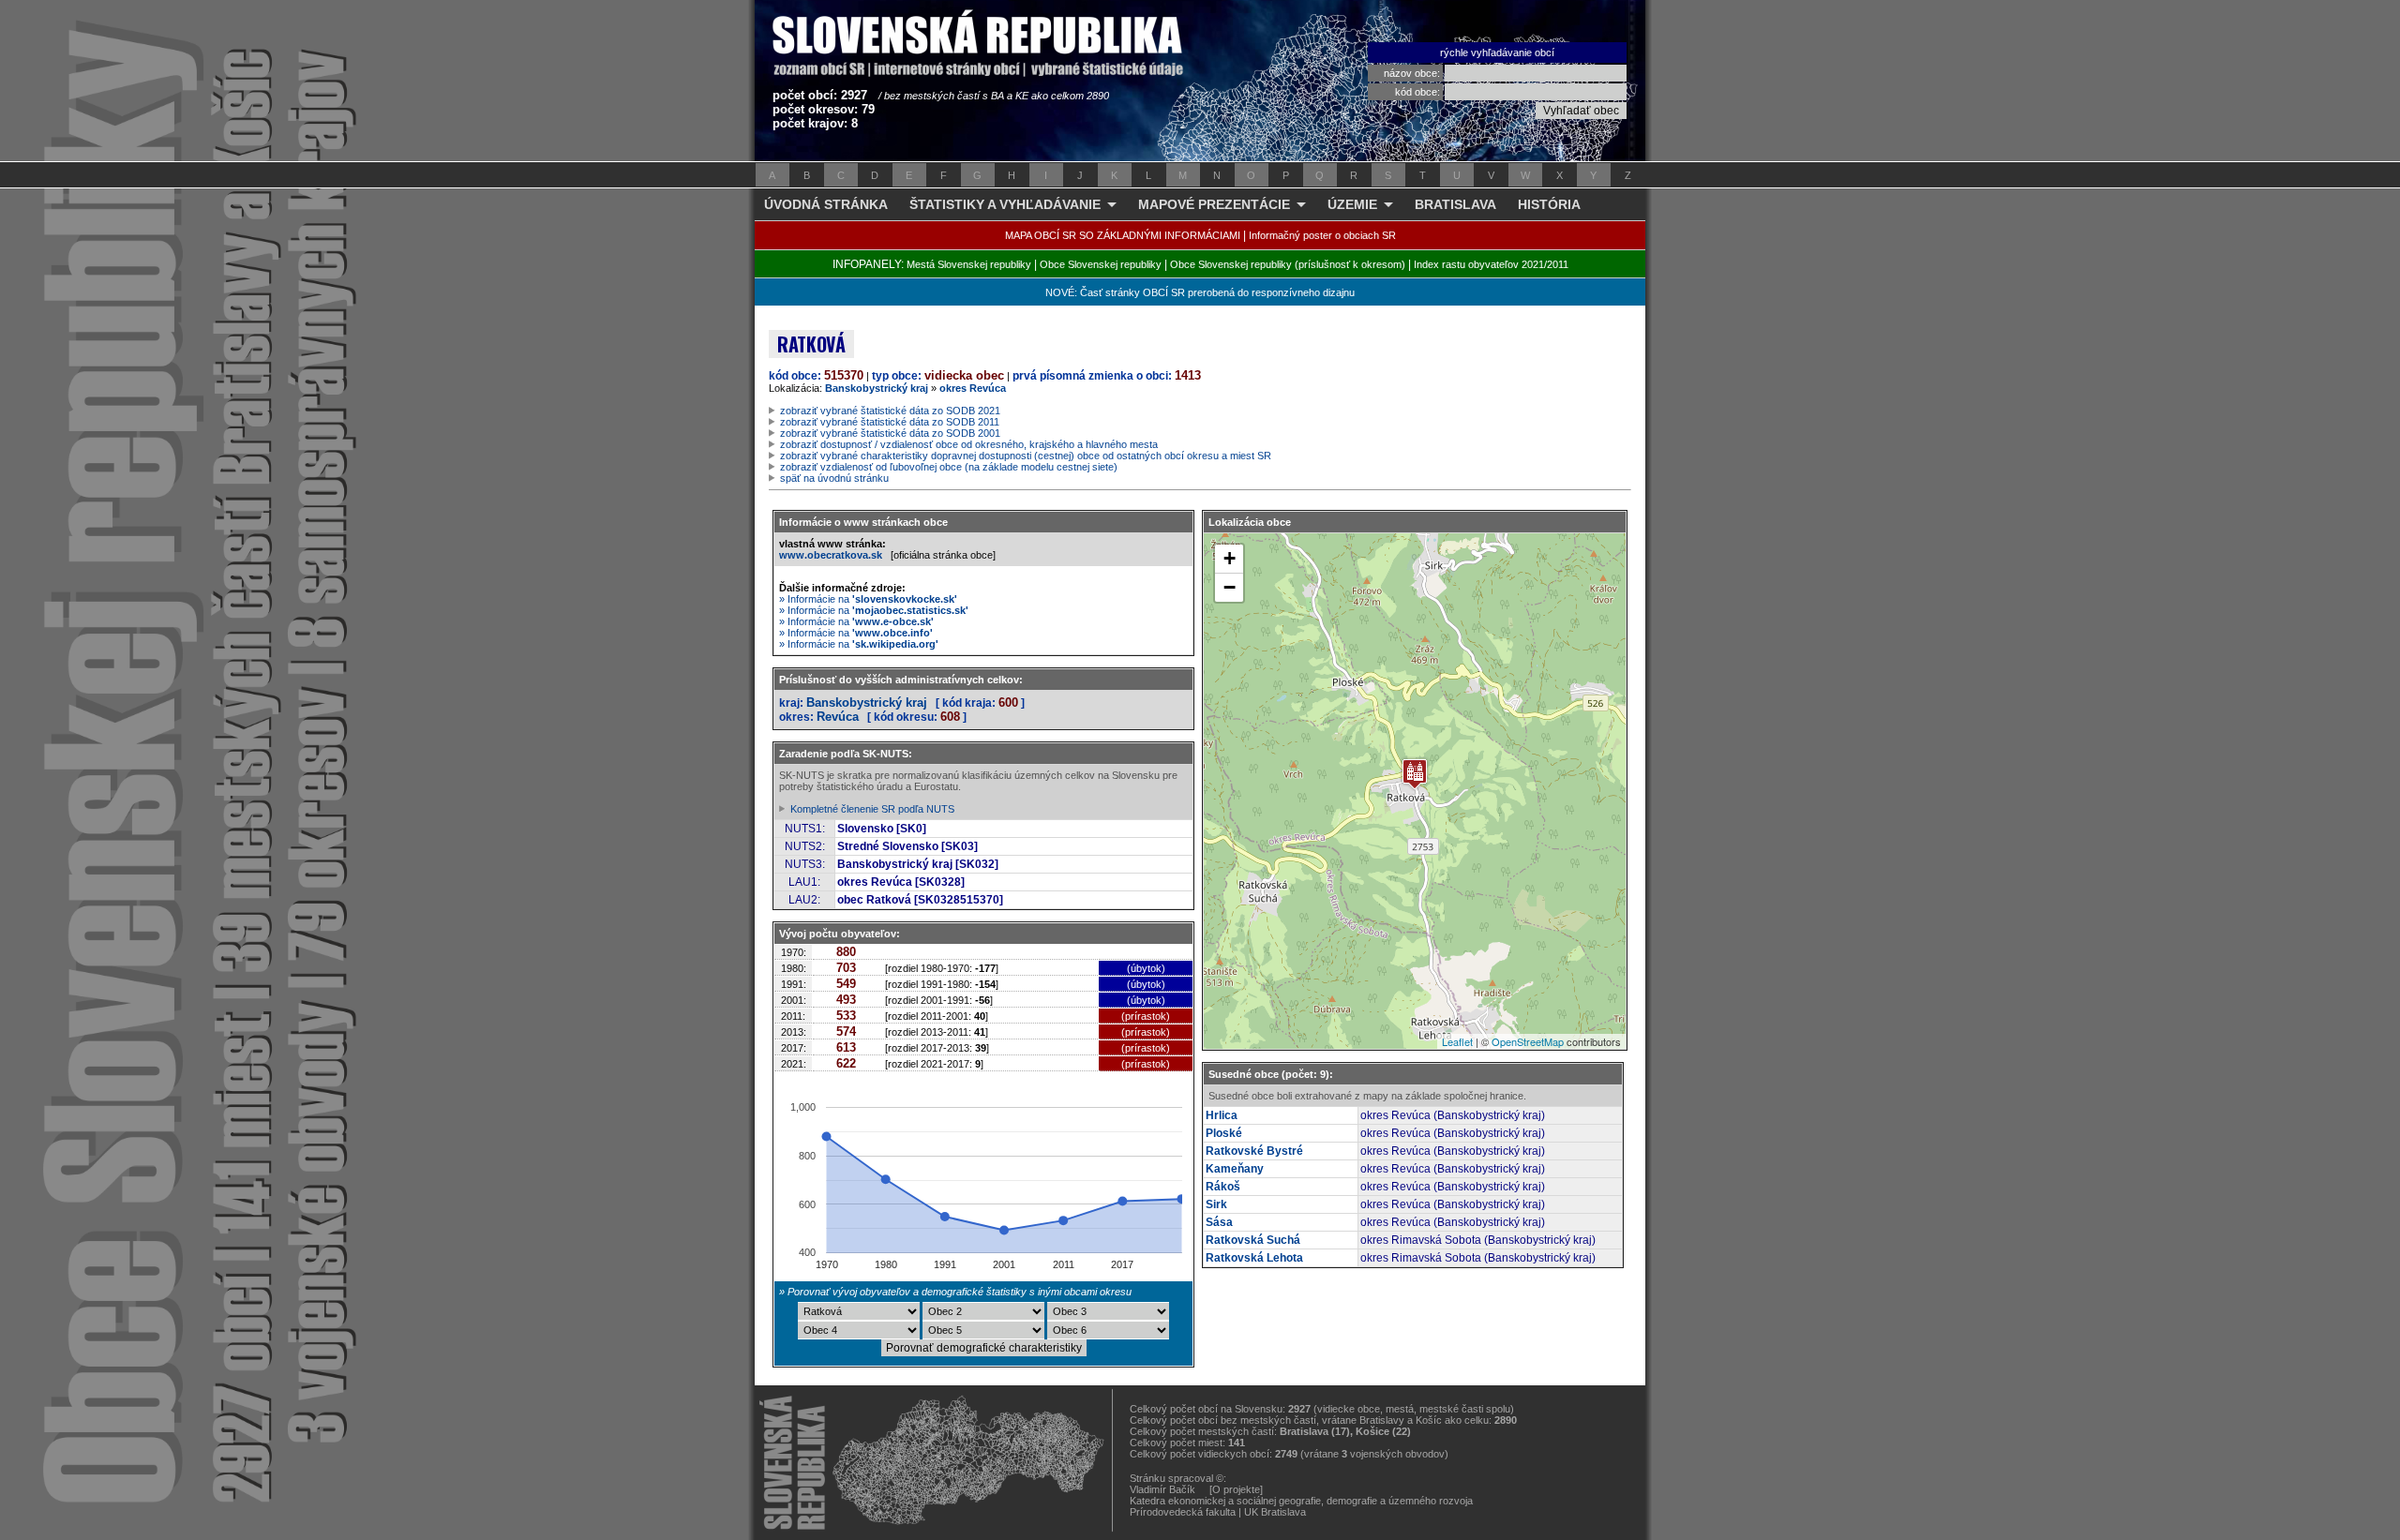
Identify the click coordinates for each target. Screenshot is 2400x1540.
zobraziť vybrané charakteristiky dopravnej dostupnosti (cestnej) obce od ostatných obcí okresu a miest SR (1026, 456)
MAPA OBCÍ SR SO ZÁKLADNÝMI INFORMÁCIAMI (1123, 235)
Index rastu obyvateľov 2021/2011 (1491, 264)
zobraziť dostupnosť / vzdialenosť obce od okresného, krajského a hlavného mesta (969, 444)
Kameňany (1235, 1169)
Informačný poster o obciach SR (1322, 235)
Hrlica (1222, 1115)
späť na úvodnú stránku (834, 478)
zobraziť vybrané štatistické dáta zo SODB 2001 (890, 433)
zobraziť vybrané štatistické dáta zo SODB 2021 (890, 411)
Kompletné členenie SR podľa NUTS (872, 809)
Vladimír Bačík (1162, 1489)
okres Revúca (973, 388)
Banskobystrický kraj (877, 388)
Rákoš (1223, 1187)
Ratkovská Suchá (1253, 1240)
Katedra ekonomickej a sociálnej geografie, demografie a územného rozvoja (1301, 1501)
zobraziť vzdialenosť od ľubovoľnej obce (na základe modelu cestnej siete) (949, 467)
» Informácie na (868, 599)
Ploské (1224, 1133)
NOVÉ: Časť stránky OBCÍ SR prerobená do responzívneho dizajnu (1200, 292)
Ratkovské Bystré (1254, 1151)
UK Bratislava (1275, 1512)
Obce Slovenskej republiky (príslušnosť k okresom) (1288, 264)
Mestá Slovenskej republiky (969, 264)
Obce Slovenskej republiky (1101, 264)
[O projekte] (1236, 1489)
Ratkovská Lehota (1254, 1258)
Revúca (838, 717)
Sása (1219, 1222)
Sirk (1216, 1204)
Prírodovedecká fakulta (1183, 1512)
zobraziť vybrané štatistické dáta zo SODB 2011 (890, 422)
